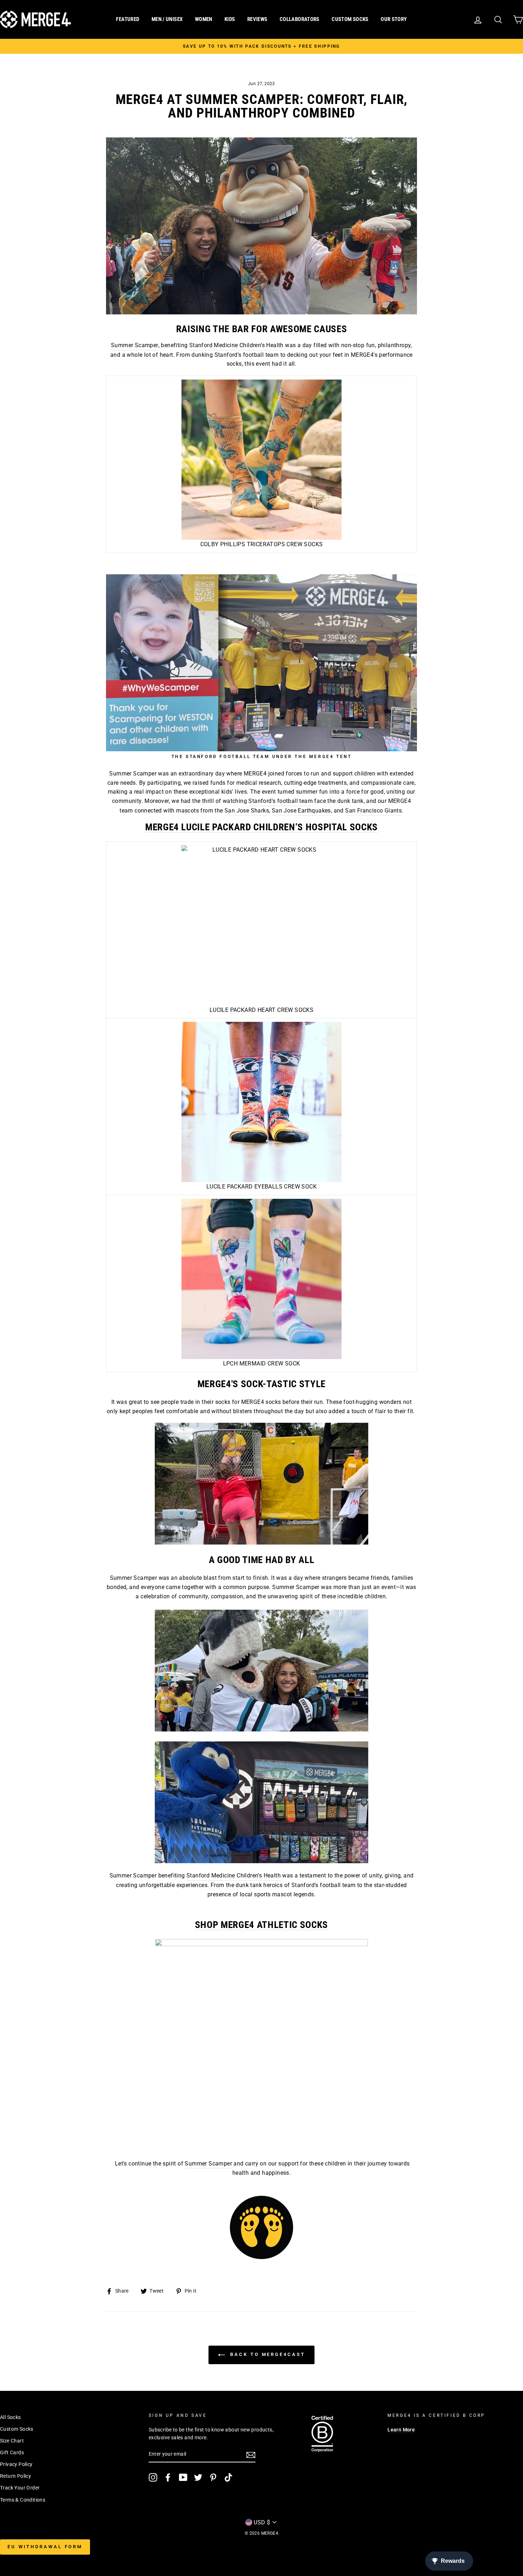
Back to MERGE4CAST (266, 2354)
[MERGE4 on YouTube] (183, 2477)
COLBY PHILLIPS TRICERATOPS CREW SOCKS (262, 544)
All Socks (10, 2417)
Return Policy (15, 2476)
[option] (261, 46)
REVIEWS (257, 19)
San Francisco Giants (373, 811)
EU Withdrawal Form (45, 2547)
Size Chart (12, 2441)
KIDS (230, 19)
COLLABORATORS (300, 19)
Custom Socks (17, 2429)
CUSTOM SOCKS (350, 19)
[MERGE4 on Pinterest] (213, 2477)
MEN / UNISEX (167, 19)
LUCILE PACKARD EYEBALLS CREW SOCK (261, 1187)
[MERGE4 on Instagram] (153, 2477)
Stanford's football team (281, 801)
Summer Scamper (135, 345)
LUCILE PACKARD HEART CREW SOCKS (261, 1010)
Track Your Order (20, 2488)
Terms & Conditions (23, 2500)
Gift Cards (12, 2452)
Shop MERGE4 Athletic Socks (261, 1925)
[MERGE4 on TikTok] (228, 2477)
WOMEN (204, 19)
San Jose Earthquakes (301, 811)
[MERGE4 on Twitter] (198, 2477)
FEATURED (128, 19)
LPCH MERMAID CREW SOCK (262, 1363)
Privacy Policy (16, 2464)
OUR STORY (394, 19)
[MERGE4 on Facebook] (168, 2477)
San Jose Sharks (247, 811)
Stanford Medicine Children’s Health (236, 345)
